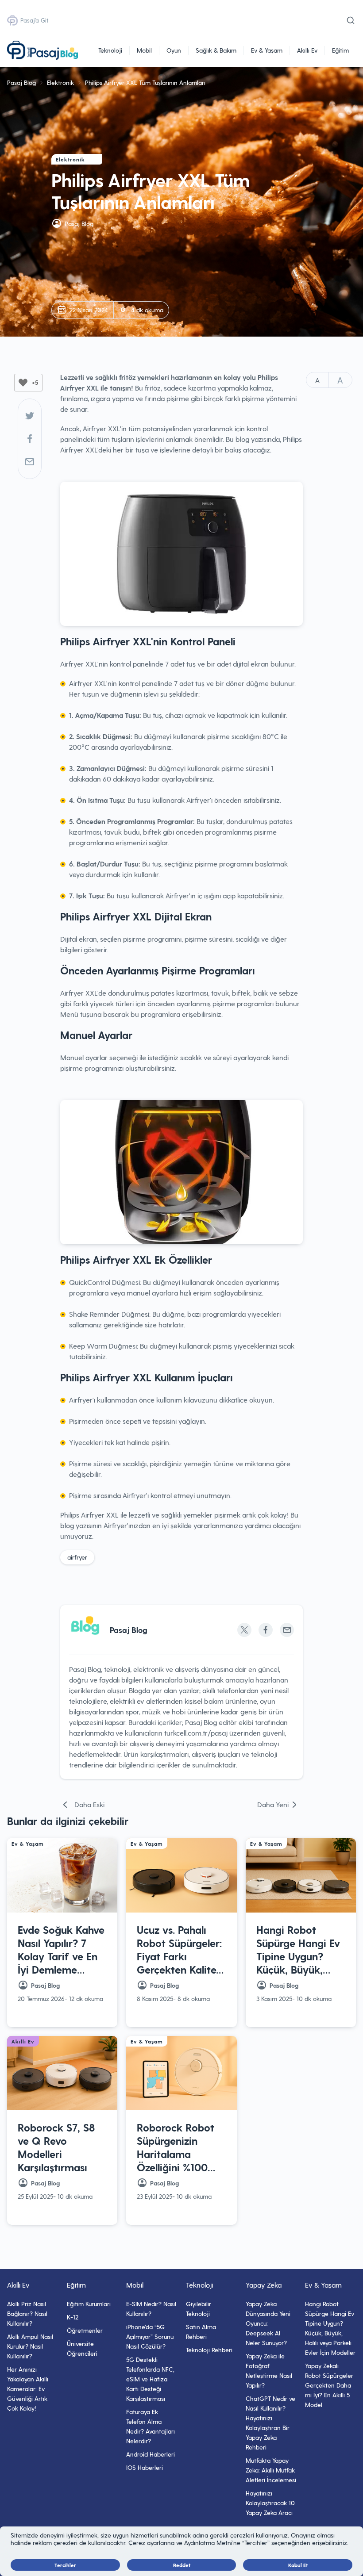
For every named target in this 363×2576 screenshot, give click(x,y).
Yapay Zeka (264, 2285)
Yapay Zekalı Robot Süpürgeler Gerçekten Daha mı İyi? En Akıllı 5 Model (329, 2385)
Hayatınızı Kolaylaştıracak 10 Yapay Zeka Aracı (270, 2503)
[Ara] (351, 20)
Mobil (144, 50)
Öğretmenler (85, 2330)
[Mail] (30, 462)
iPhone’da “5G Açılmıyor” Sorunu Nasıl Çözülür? (150, 2336)
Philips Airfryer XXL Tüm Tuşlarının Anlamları (145, 82)
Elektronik (60, 82)
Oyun (174, 50)
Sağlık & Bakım (216, 50)
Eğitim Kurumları (89, 2304)
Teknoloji (110, 50)
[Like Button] (23, 383)
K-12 (73, 2317)
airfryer (77, 1557)
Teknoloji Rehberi (209, 2350)
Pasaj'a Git (34, 20)
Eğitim (340, 50)
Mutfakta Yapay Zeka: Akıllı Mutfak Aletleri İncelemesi (271, 2470)
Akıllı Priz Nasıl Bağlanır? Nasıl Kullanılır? (27, 2313)
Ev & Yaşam (267, 50)
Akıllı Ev (307, 50)
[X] (244, 1630)
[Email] (287, 1630)
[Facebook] (30, 439)
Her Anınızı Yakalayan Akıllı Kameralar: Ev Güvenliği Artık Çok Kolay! (28, 2389)
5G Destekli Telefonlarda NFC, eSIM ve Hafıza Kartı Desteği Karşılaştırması (150, 2379)
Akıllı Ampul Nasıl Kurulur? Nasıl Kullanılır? (30, 2346)
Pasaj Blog (21, 82)
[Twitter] (30, 416)
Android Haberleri (151, 2454)
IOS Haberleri (145, 2467)
